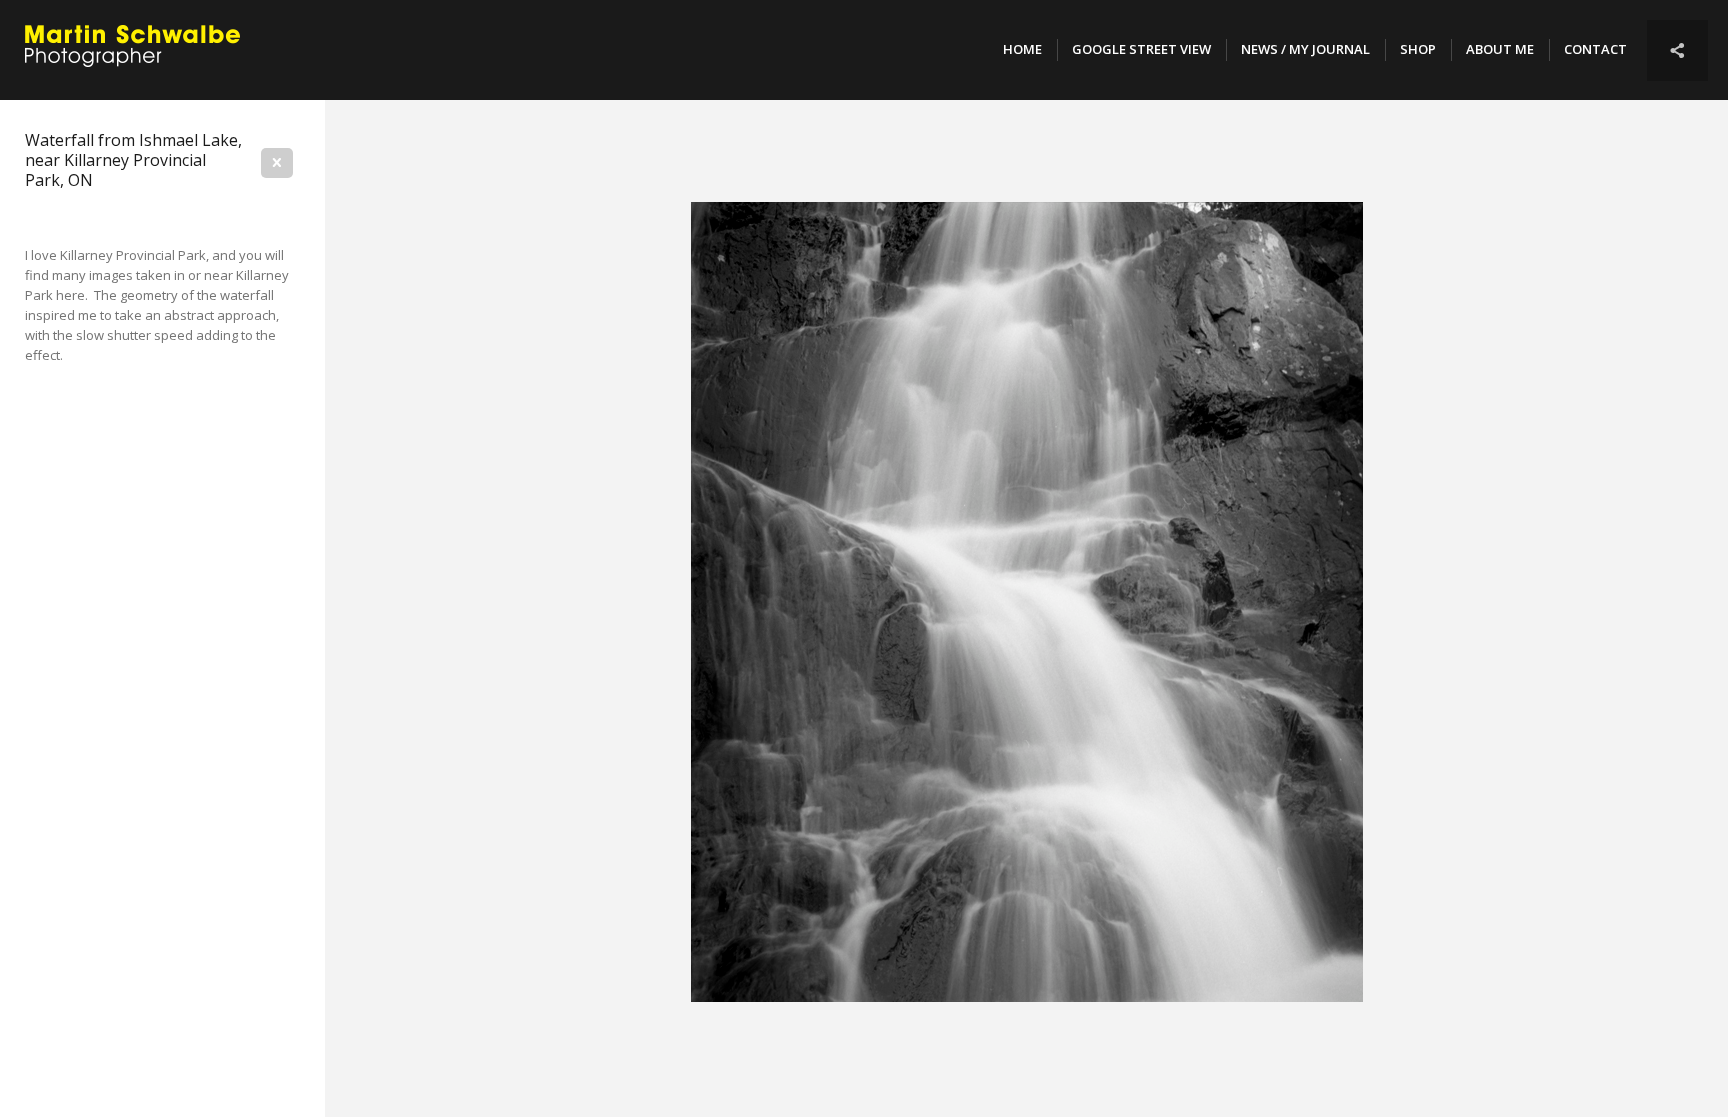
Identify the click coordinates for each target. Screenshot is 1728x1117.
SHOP (1418, 49)
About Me (1500, 49)
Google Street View (1141, 49)
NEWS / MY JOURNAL (1305, 49)
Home (1022, 49)
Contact (1595, 49)
